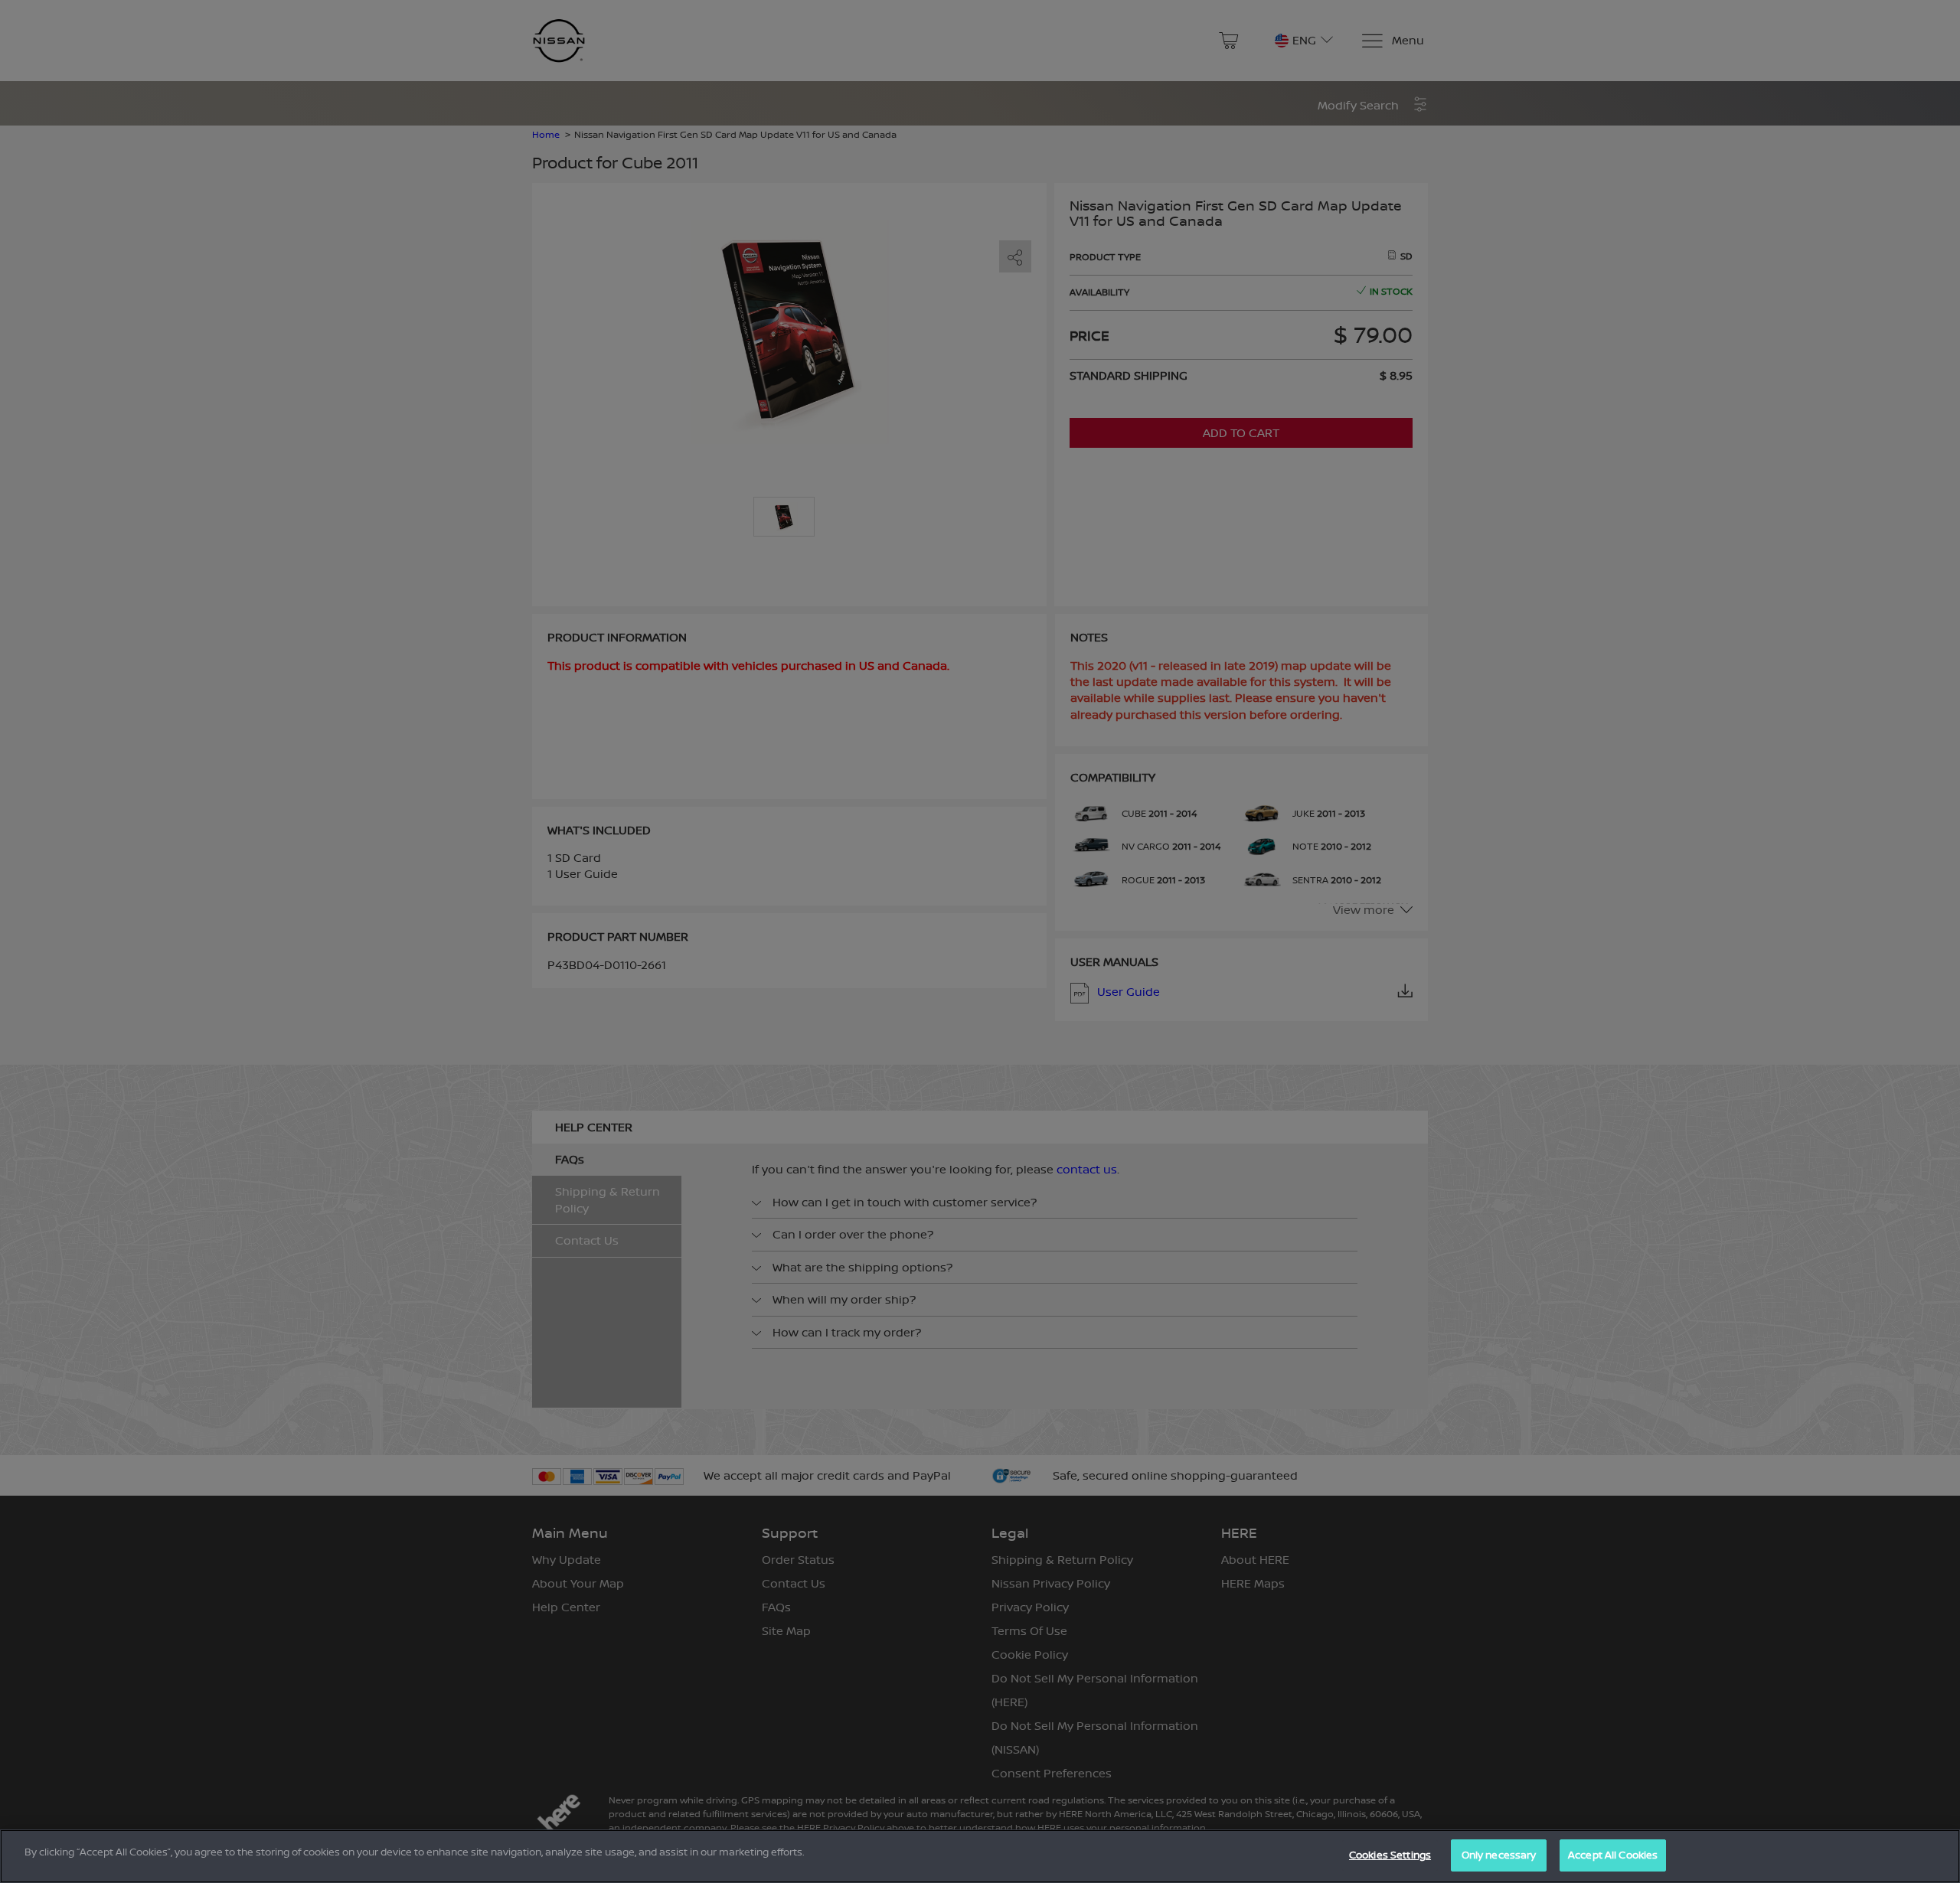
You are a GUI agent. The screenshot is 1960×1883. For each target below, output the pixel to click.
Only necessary (1499, 1855)
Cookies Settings (1390, 1855)
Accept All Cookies (1613, 1855)
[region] (980, 1856)
